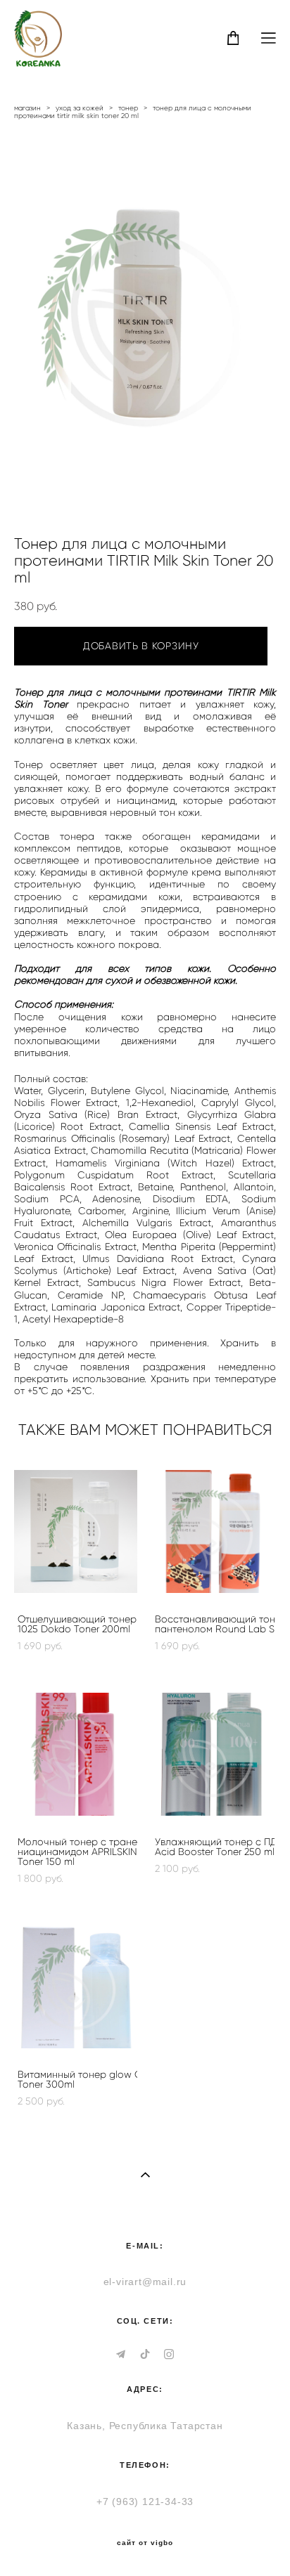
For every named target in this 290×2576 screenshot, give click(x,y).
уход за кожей (80, 108)
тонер (128, 108)
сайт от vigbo (145, 2543)
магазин (27, 108)
